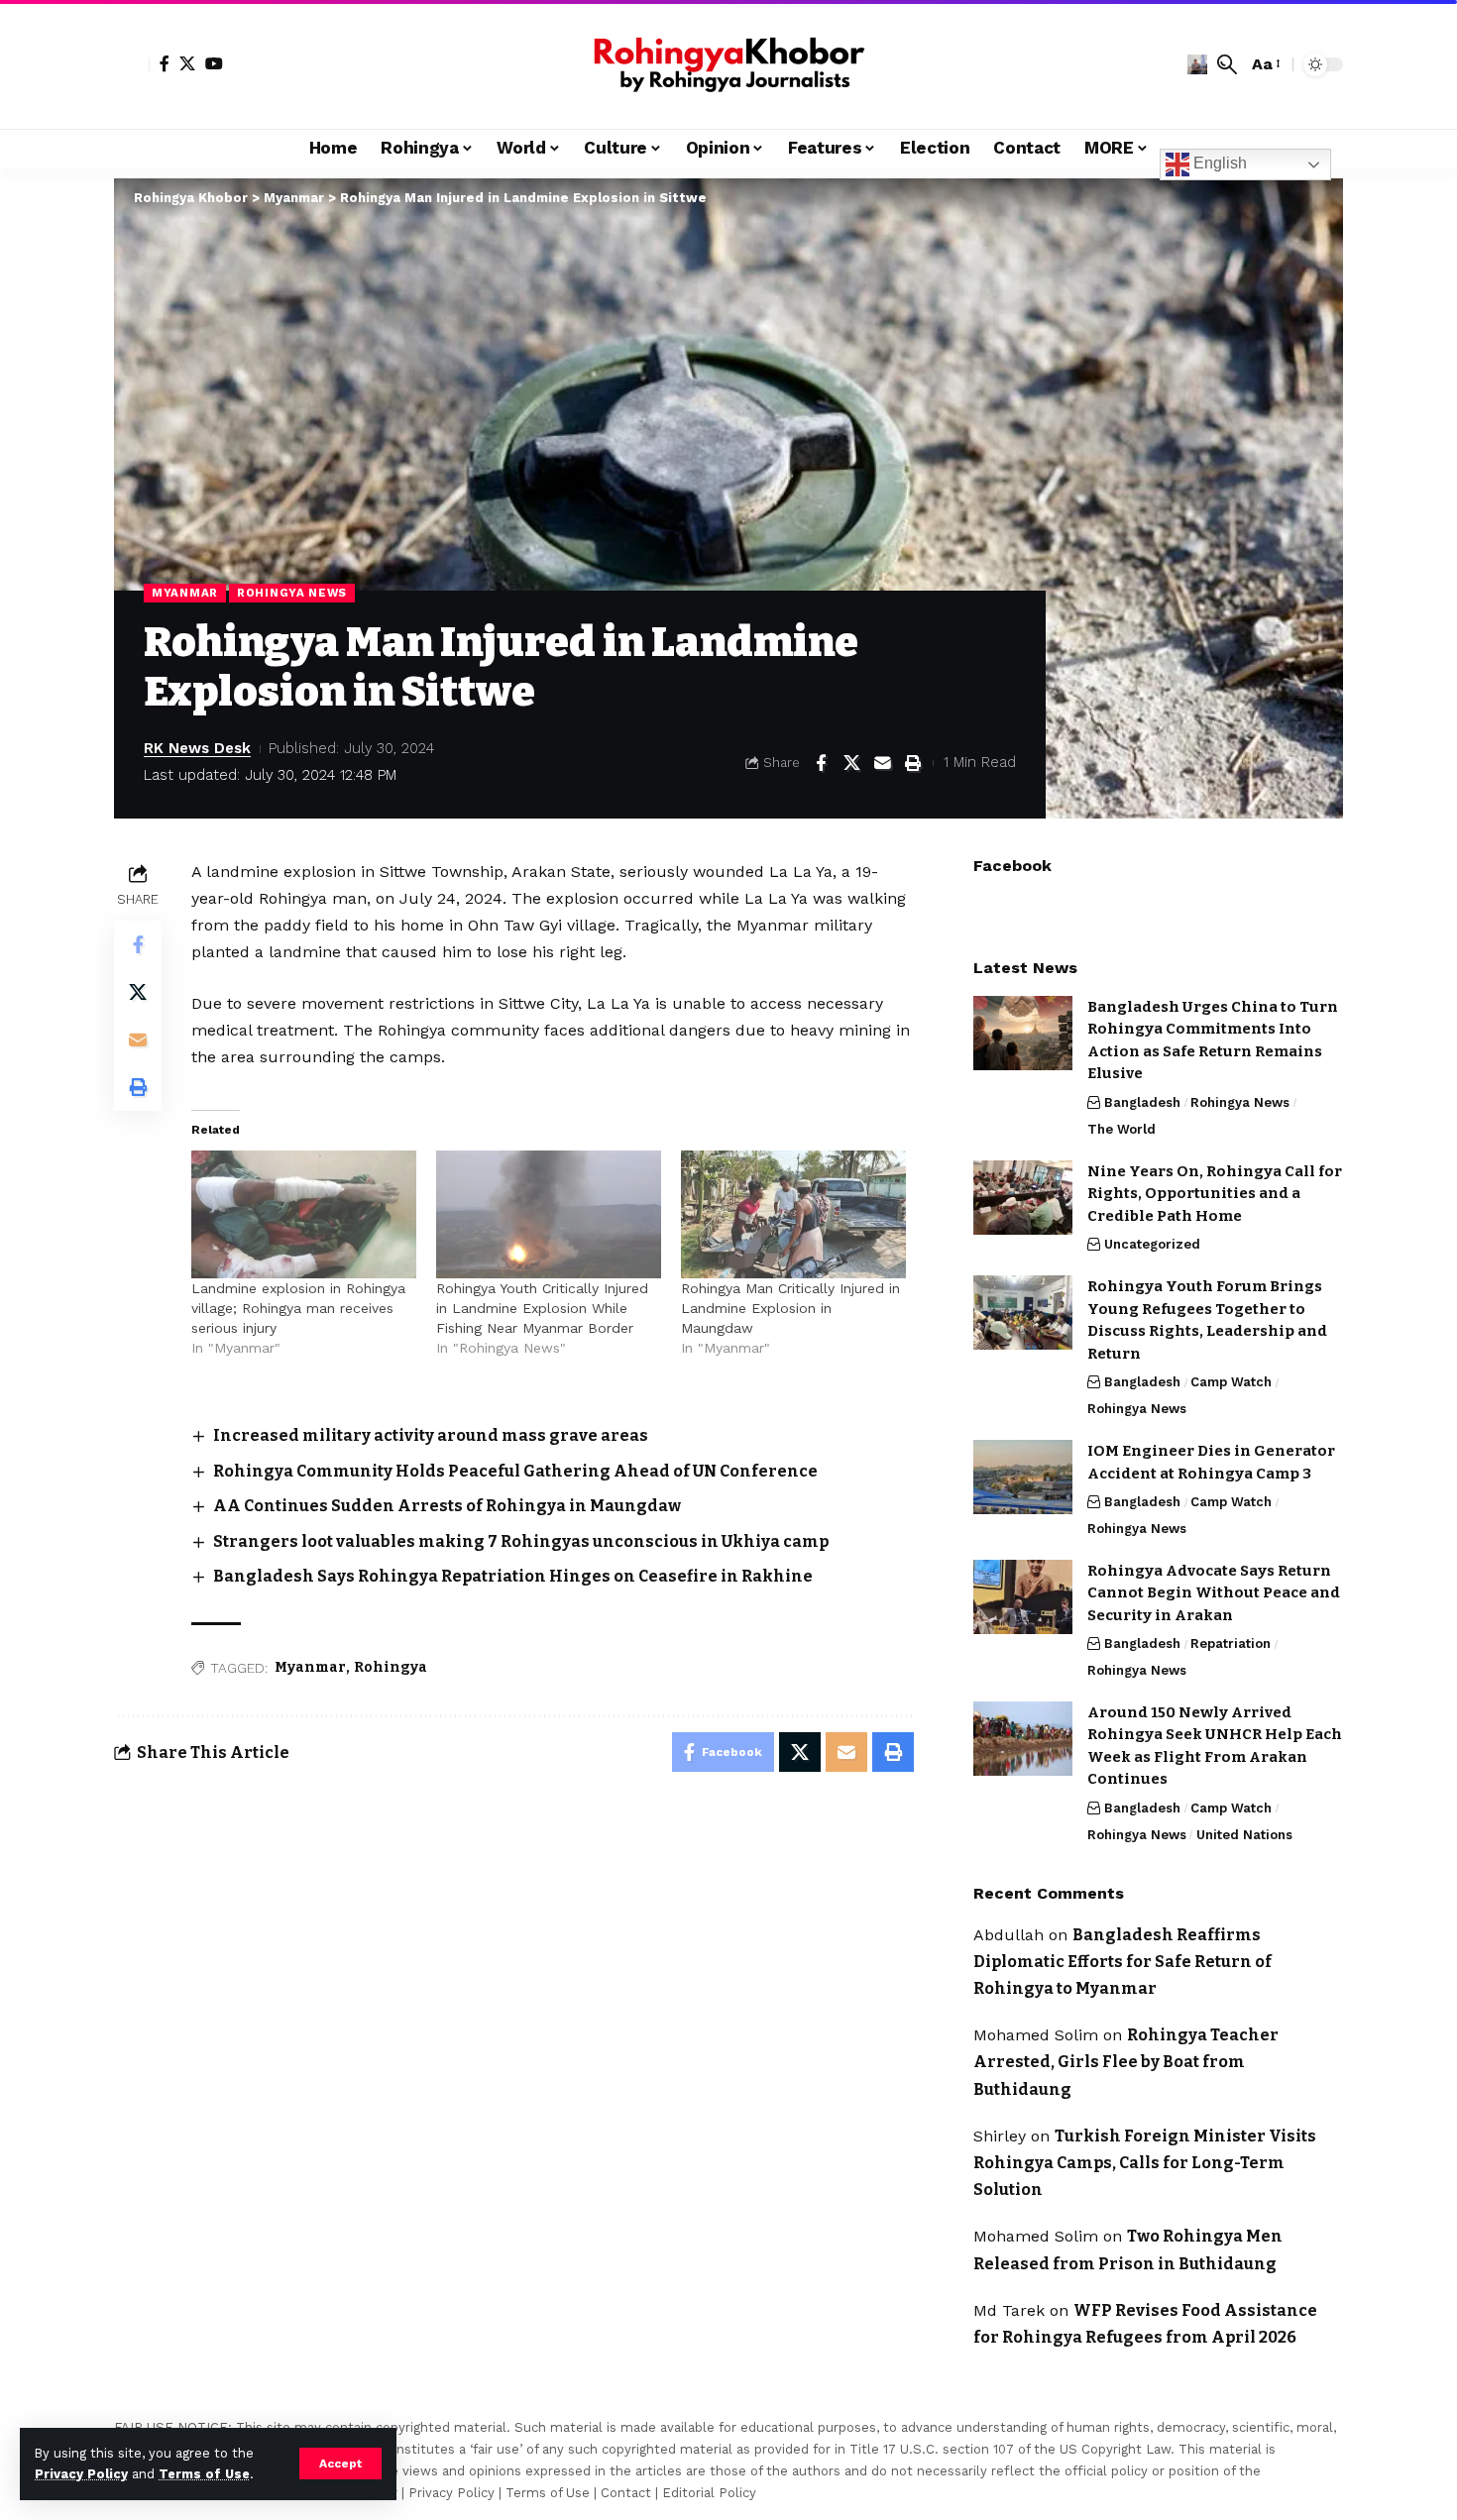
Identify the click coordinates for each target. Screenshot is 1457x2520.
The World (1121, 1129)
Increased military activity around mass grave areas (431, 1435)
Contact (626, 2493)
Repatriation (1231, 1643)
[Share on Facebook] (821, 763)
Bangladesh (1142, 1102)
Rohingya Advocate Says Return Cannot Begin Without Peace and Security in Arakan (1214, 1593)
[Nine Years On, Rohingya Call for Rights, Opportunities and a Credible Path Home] (1023, 1198)
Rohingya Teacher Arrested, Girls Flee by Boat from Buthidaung (1126, 2062)
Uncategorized (1152, 1244)
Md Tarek (1009, 2310)
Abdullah (1009, 1935)
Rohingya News (292, 593)
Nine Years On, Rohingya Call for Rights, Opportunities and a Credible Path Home (1215, 1194)
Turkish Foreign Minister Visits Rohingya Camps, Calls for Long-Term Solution (1145, 2163)
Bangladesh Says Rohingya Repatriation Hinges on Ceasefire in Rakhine (513, 1576)
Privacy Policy (81, 2474)
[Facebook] (165, 63)
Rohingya (391, 1667)
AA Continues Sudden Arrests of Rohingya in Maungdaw (447, 1506)
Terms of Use (204, 2474)
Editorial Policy (709, 2493)
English (1218, 163)
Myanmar (185, 593)
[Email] (882, 763)
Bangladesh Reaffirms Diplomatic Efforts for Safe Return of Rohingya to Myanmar (1122, 1962)
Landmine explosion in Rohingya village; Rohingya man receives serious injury (298, 1308)
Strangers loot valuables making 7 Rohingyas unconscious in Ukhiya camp (521, 1541)
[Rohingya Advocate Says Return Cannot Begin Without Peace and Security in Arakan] (1023, 1597)
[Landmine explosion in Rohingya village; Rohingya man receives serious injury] (304, 1215)
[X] (187, 63)
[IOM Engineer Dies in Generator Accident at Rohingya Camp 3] (1023, 1477)
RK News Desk (197, 748)
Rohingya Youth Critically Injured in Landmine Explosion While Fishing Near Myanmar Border (542, 1308)
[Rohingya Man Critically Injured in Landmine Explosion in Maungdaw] (793, 1215)
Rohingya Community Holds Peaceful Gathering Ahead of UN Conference (515, 1471)
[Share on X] (851, 763)
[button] (340, 2464)
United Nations (1244, 1835)
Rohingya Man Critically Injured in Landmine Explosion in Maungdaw (790, 1308)
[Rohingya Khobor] (728, 64)
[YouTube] (214, 63)
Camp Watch (1231, 1382)
